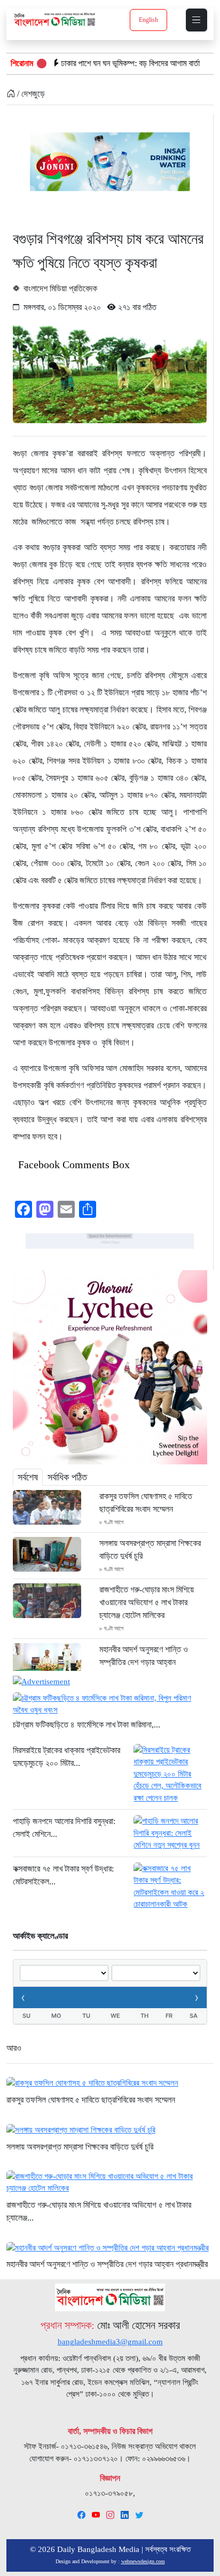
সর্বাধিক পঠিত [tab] (67, 1477)
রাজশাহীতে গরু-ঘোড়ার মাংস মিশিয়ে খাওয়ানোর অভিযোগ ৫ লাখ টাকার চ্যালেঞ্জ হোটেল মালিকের (147, 1602)
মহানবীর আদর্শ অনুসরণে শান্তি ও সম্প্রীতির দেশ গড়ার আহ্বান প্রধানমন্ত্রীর (144, 1662)
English (148, 20)
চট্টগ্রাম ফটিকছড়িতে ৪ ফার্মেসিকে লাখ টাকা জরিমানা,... (87, 1725)
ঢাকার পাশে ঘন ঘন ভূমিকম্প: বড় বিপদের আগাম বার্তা (90, 63)
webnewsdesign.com (143, 2561)
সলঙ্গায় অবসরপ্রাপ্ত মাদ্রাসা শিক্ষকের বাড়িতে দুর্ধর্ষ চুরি (150, 1549)
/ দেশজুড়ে (30, 94)
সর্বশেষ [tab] (28, 1477)
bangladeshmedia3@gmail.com (110, 2342)
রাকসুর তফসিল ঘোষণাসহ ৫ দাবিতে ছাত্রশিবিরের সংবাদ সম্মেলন (146, 1503)
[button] (197, 20)
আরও (14, 2048)
